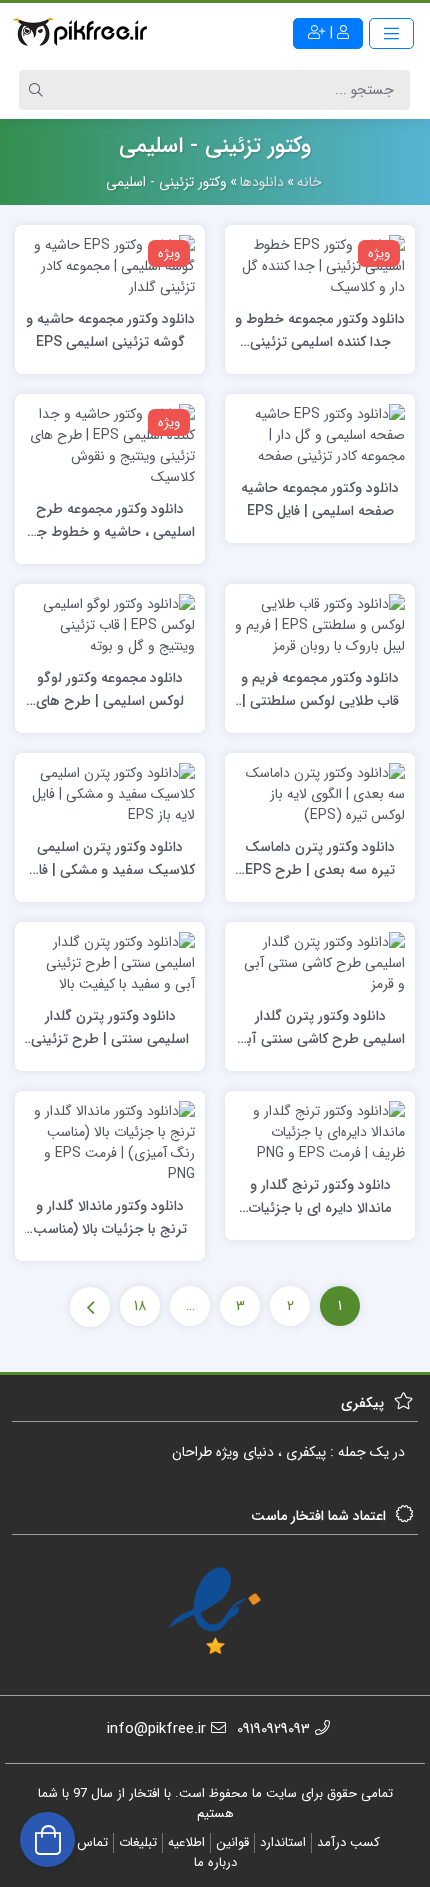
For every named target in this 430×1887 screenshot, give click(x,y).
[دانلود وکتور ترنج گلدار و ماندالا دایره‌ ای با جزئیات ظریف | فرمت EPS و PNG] (320, 1131)
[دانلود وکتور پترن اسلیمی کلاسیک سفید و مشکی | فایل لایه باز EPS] (110, 793)
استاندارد (283, 1842)
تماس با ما (80, 1842)
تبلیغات (138, 1842)
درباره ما (215, 1862)
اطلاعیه (186, 1842)
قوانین (232, 1842)
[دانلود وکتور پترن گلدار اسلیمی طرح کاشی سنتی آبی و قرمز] (320, 962)
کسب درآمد (348, 1842)
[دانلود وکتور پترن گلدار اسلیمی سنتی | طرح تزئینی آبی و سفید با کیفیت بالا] (110, 962)
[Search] (39, 90)
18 (140, 1306)
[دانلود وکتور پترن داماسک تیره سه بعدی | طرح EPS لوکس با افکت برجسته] (320, 793)
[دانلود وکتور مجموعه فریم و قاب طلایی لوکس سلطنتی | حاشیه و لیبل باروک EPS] (320, 624)
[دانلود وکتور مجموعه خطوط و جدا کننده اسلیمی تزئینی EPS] (320, 265)
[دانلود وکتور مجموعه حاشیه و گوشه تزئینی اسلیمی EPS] (110, 265)
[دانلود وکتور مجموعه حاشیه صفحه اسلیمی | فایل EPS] (320, 434)
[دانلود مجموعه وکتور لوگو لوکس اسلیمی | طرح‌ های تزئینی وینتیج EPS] (110, 624)
